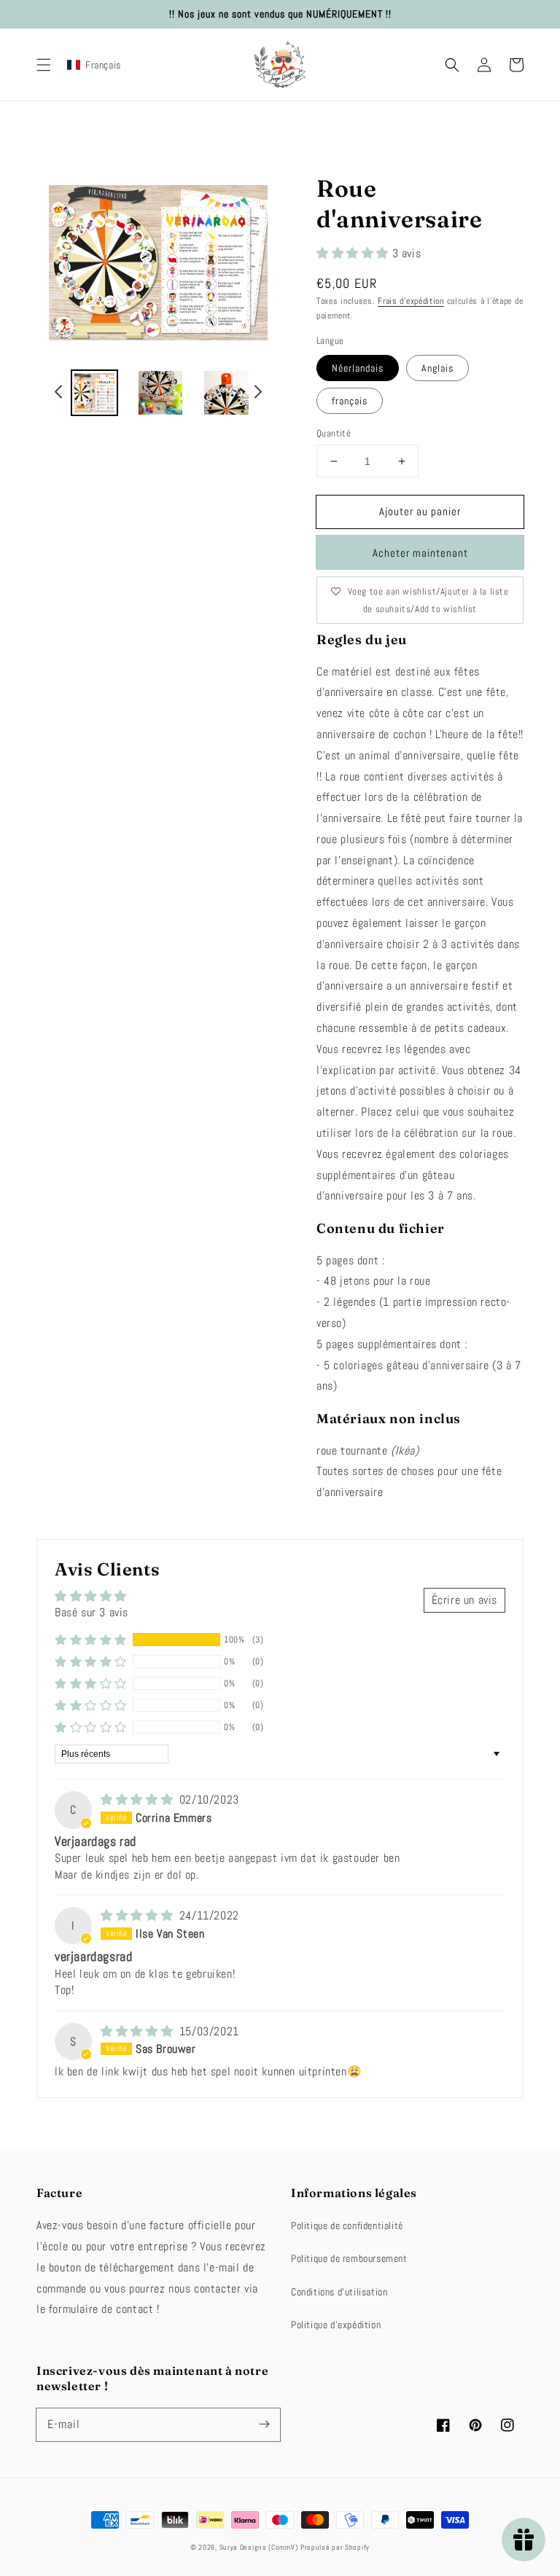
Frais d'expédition (411, 301)
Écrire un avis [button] (464, 1600)
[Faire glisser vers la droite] (257, 394)
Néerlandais (358, 368)
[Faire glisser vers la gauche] (59, 394)
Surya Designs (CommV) (259, 2547)
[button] (44, 65)
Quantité (334, 433)
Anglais (437, 368)
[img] (139, 1800)
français (350, 401)
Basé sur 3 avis (92, 1612)
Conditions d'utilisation (339, 2292)
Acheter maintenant (420, 553)
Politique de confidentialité (347, 2225)
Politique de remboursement (349, 2258)
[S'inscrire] (264, 2424)
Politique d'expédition (336, 2325)
